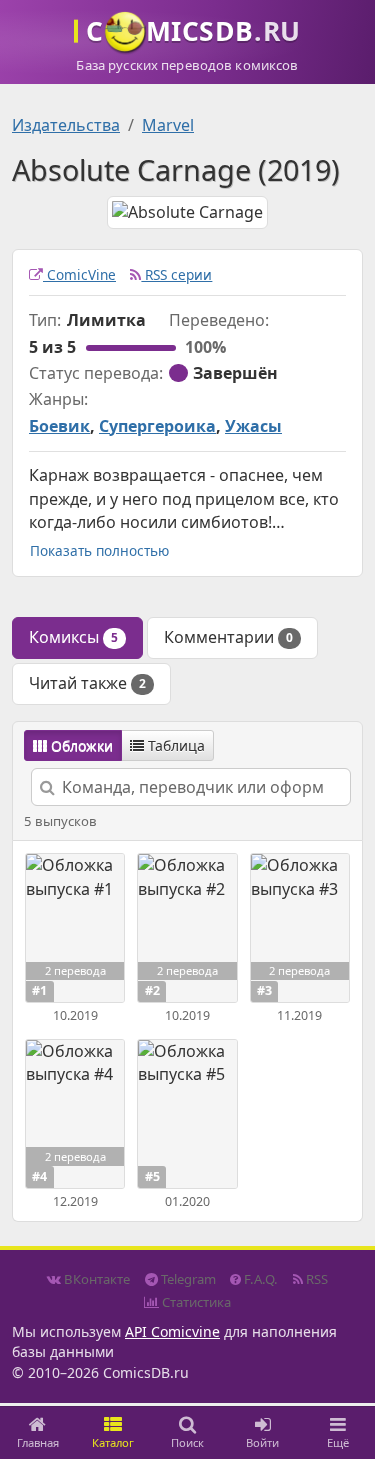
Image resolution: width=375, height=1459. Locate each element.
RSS (315, 1279)
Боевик (59, 426)
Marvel (168, 125)
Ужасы (253, 426)
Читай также (87, 683)
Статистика (195, 1302)
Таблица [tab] (174, 745)
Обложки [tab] (80, 745)
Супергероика (157, 426)
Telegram (187, 1279)
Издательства (66, 125)
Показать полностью (99, 550)
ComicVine (79, 274)
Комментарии (228, 637)
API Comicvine (172, 1331)
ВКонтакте (95, 1279)
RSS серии (176, 274)
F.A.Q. (259, 1279)
